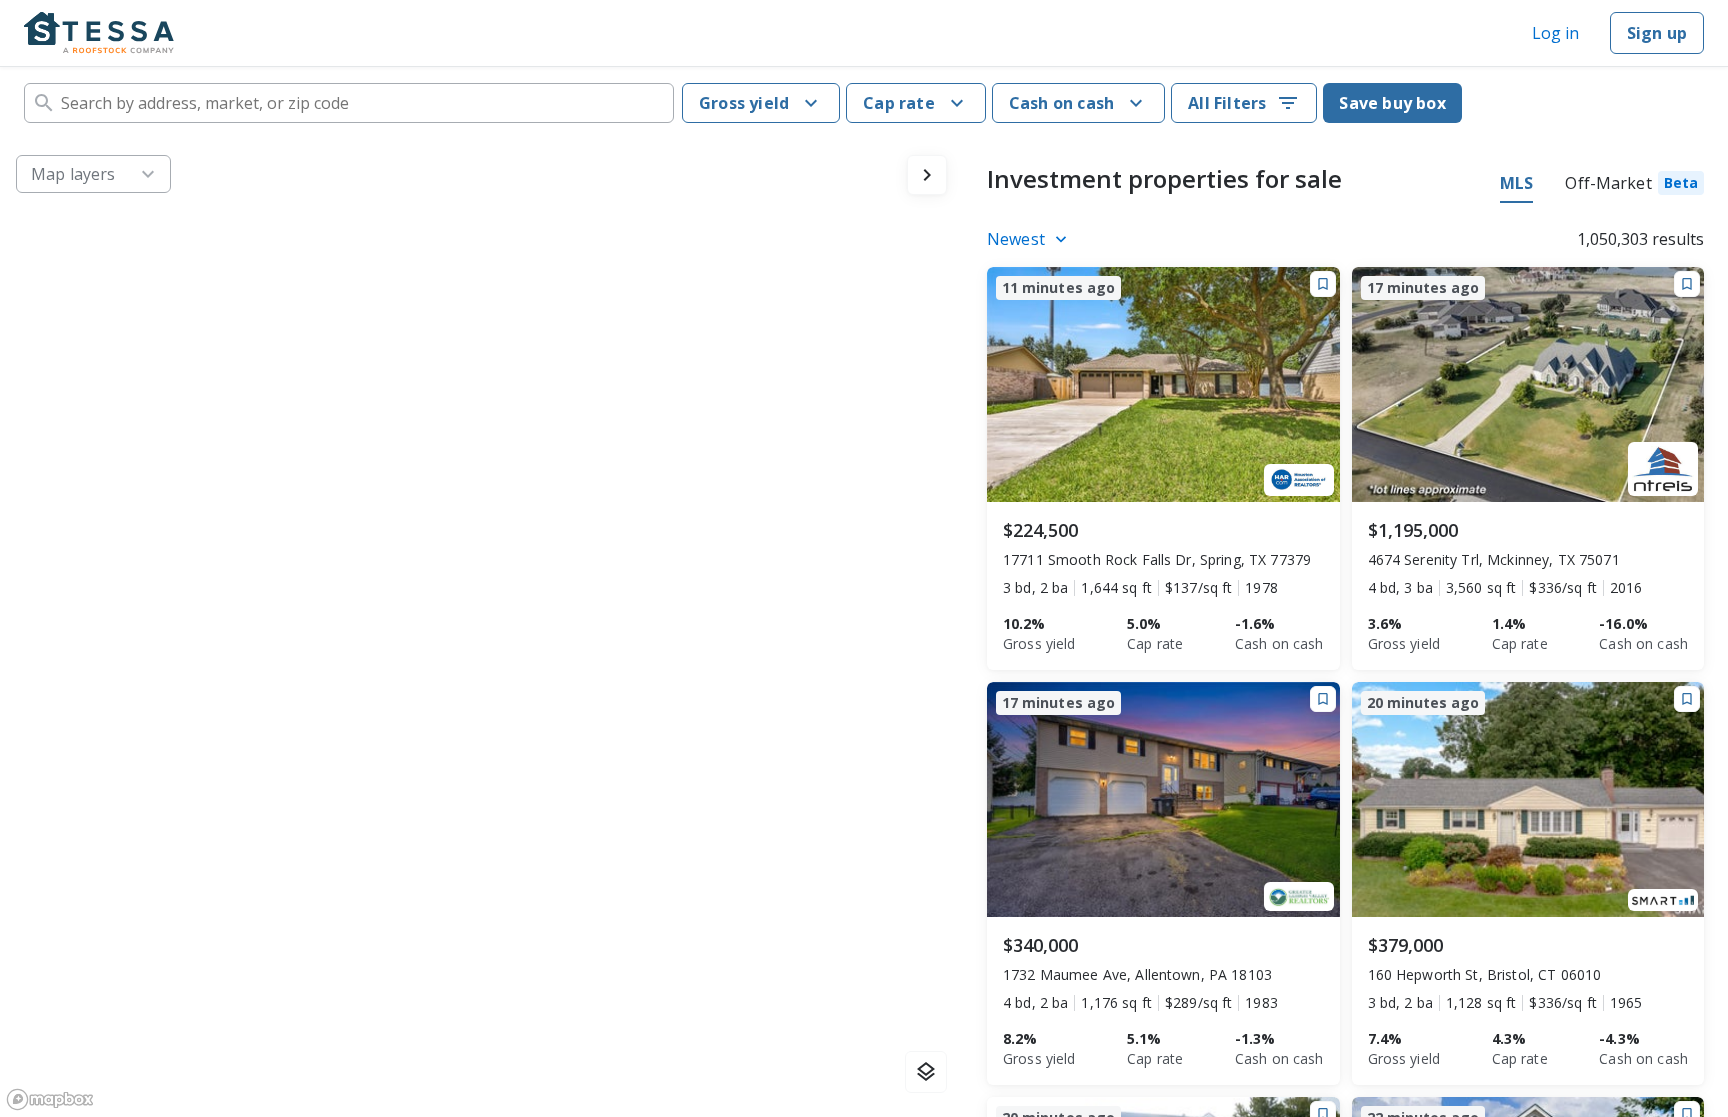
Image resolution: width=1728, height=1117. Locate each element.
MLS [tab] (1516, 183)
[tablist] (1602, 186)
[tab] (1634, 186)
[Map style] (926, 1072)
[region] (481, 628)
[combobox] (349, 103)
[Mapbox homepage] (50, 1099)
